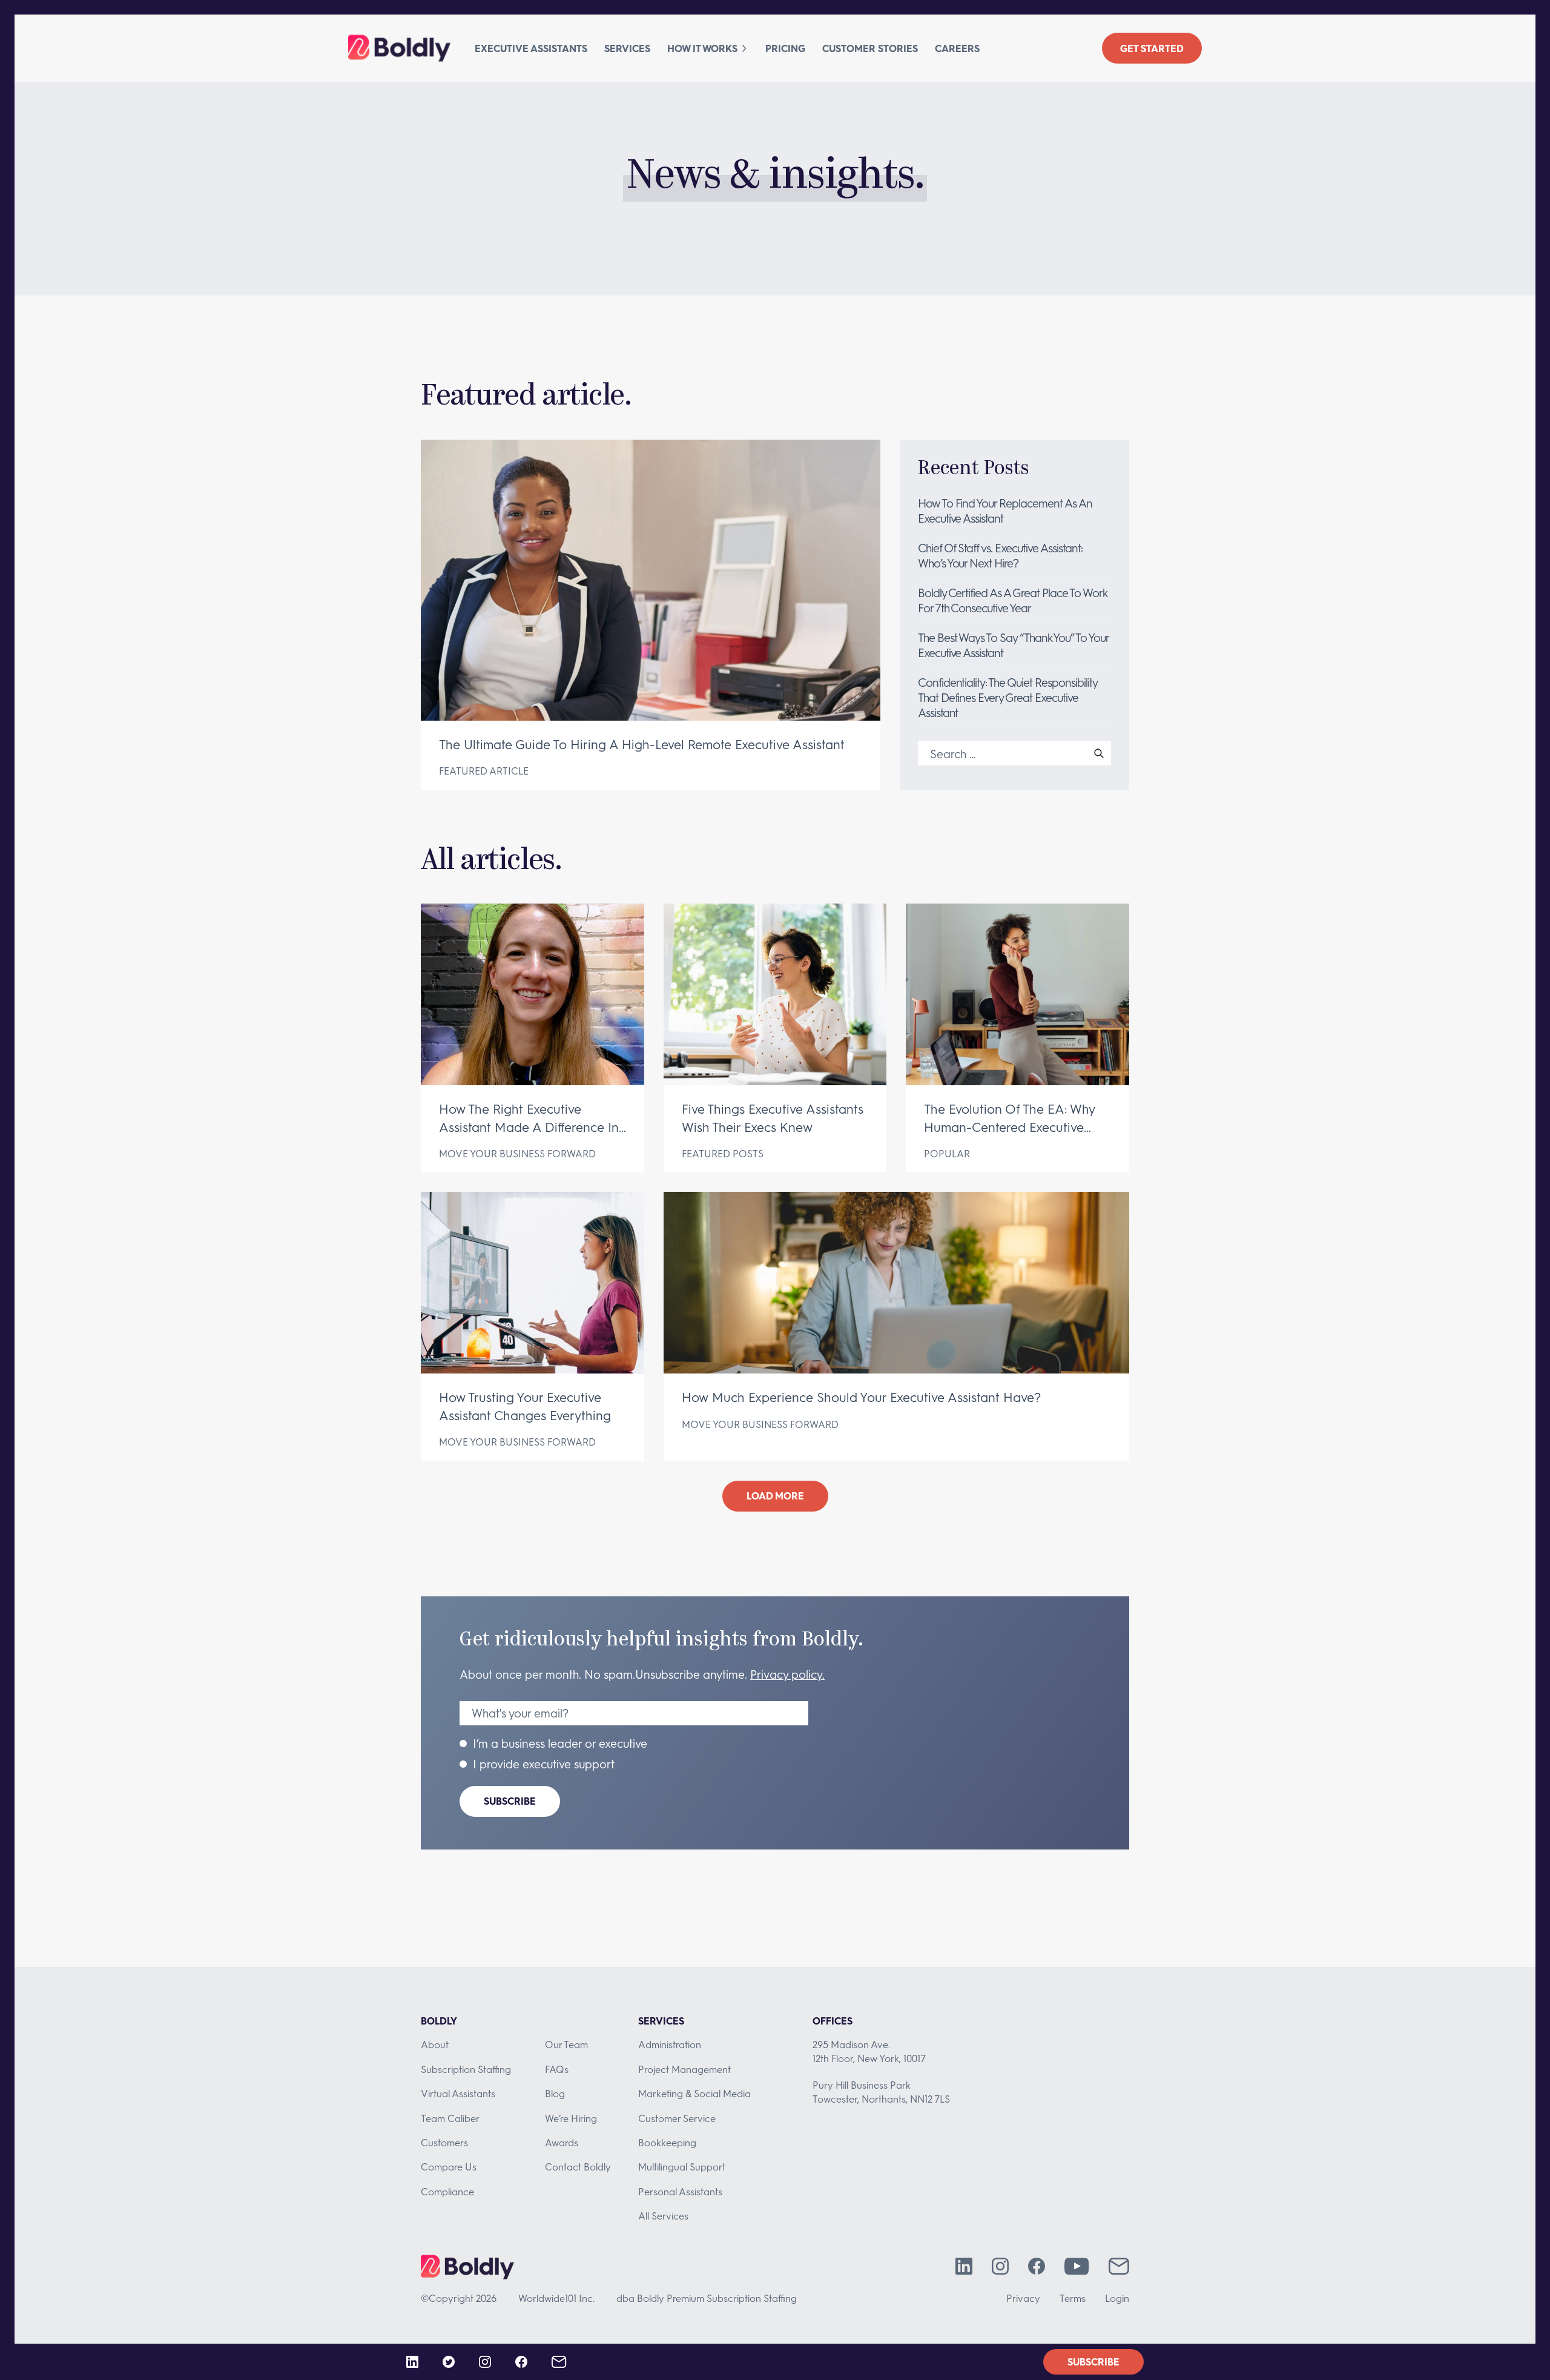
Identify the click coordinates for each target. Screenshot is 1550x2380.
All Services (663, 2216)
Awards (562, 2142)
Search (1099, 753)
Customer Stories (870, 48)
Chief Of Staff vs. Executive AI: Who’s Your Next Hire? (1000, 555)
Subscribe (510, 1801)
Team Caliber (450, 2118)
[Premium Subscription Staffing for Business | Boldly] (399, 48)
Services (627, 48)
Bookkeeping (667, 2142)
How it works (702, 48)
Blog (555, 2093)
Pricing (785, 48)
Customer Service (677, 2118)
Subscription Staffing (466, 2069)
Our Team (566, 2044)
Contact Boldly (578, 2167)
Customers (444, 2142)
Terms (1073, 2298)
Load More (775, 1496)
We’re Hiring (571, 2118)
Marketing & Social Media (694, 2093)
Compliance (447, 2191)
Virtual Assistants (458, 2093)
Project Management (684, 2069)
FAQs (557, 2069)
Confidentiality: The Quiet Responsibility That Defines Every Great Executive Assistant (1007, 697)
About (435, 2044)
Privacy (1023, 2298)
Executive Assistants (531, 48)
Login (1117, 2298)
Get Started (1152, 48)
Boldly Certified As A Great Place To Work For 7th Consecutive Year (1012, 600)
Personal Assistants (680, 2191)
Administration (670, 2044)
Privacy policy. (787, 1674)
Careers (957, 48)
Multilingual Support (682, 2167)
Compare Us (449, 2167)
